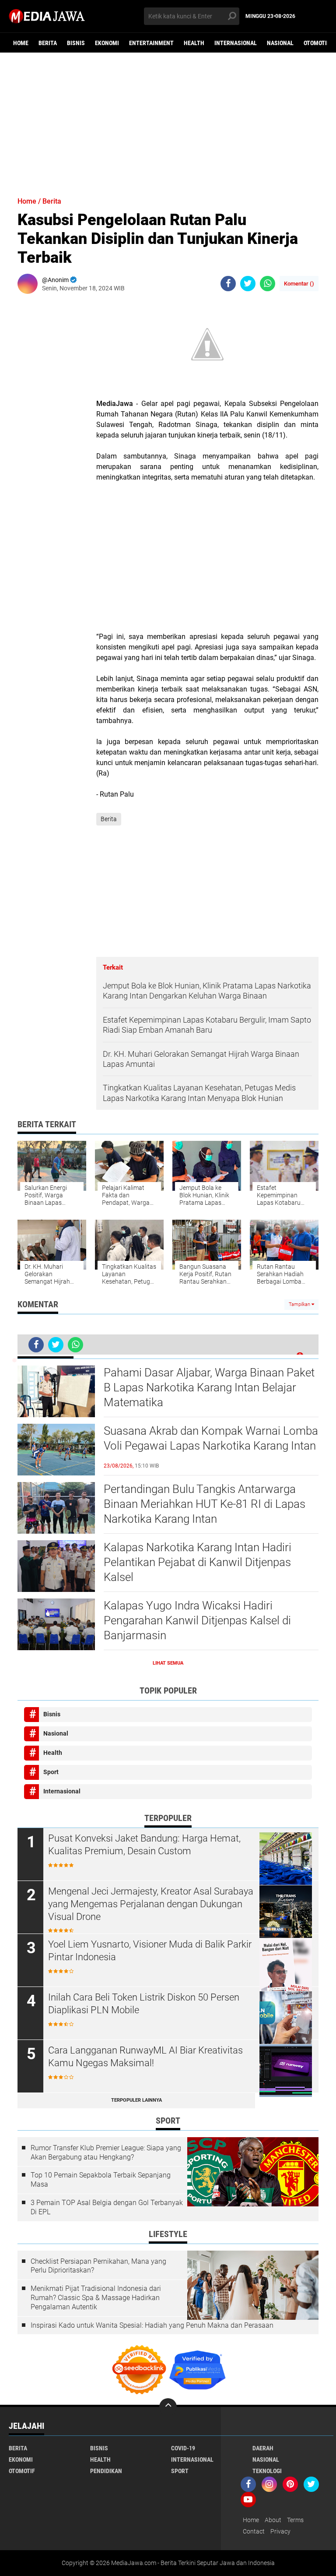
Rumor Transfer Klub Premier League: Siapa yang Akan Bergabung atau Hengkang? (106, 2153)
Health (194, 43)
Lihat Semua (168, 1663)
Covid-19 (183, 2448)
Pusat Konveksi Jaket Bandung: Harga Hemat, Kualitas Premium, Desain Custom (144, 1845)
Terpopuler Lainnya (136, 2100)
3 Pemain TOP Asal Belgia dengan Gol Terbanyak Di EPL (107, 2207)
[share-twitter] (248, 284)
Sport (51, 1772)
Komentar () (299, 284)
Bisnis (76, 43)
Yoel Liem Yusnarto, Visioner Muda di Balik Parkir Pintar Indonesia (150, 1951)
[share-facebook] (228, 284)
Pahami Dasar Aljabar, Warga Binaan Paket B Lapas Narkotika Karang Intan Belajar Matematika (209, 1387)
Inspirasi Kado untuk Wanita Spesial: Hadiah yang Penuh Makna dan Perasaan (152, 2325)
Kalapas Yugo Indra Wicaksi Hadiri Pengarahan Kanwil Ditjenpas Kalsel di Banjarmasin (197, 1620)
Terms (295, 2520)
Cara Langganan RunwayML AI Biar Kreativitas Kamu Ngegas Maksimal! (145, 2057)
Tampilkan (300, 1304)
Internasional (236, 43)
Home (21, 43)
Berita (48, 43)
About (273, 2520)
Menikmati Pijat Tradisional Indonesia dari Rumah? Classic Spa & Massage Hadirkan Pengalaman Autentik (96, 2298)
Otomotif (317, 43)
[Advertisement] (168, 120)
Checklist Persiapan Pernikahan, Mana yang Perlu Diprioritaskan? (98, 2266)
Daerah (263, 2448)
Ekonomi (107, 43)
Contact (254, 2531)
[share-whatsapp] (268, 284)
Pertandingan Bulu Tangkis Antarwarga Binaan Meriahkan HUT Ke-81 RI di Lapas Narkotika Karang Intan (205, 1504)
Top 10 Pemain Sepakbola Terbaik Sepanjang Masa (101, 2180)
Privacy (280, 2531)
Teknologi (267, 2471)
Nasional (280, 43)
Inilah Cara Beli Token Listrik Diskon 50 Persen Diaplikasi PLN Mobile (144, 2004)
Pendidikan (106, 2471)
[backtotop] (168, 2407)
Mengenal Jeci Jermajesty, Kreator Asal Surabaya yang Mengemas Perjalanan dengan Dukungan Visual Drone (151, 1904)
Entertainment (151, 43)
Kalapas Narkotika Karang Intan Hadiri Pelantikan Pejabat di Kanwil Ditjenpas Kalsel (198, 1562)
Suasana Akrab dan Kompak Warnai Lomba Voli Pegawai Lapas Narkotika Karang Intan (211, 1438)
